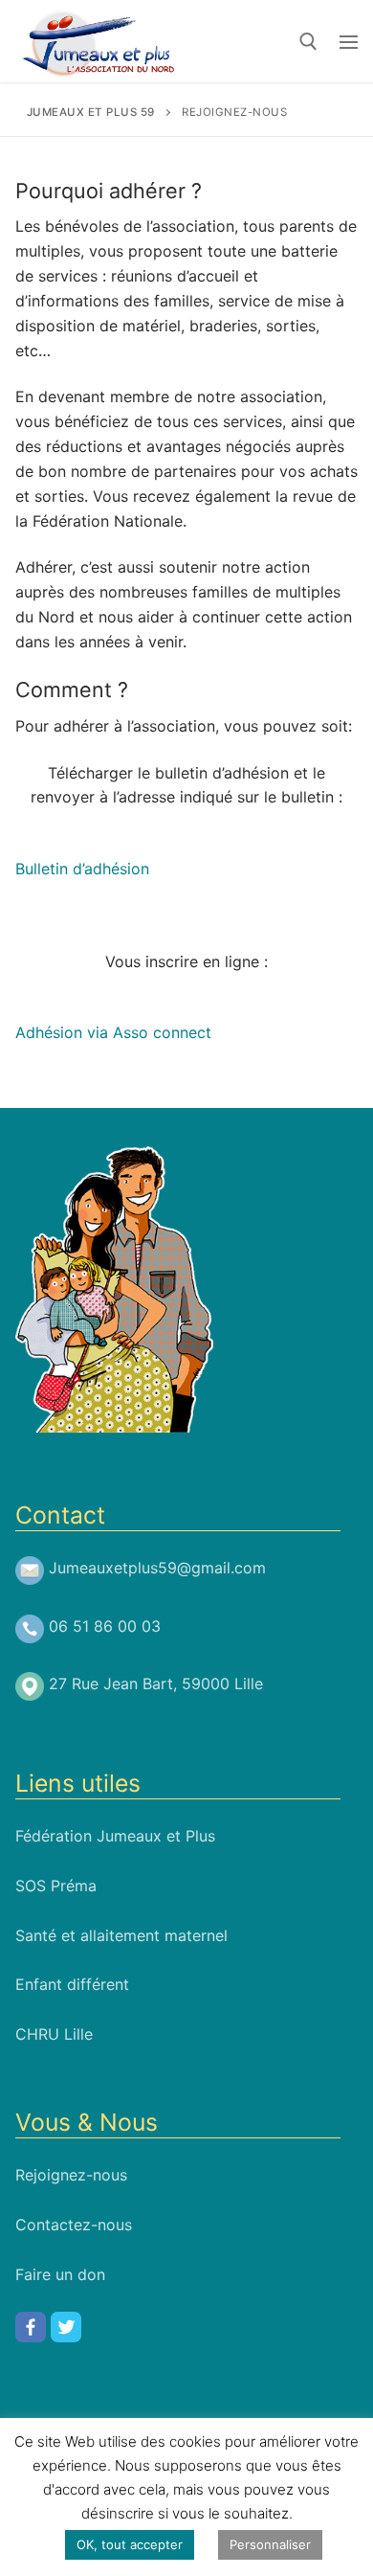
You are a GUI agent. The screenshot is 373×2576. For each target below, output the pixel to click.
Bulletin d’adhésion (82, 869)
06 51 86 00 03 (105, 1626)
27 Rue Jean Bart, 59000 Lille (156, 1683)
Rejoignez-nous (71, 2175)
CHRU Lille (54, 2034)
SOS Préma (56, 1886)
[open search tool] (308, 42)
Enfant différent (72, 1984)
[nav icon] (349, 41)
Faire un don (60, 2274)
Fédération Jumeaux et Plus (115, 1836)
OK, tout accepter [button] (130, 2544)
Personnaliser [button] (270, 2544)
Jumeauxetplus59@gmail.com (157, 1568)
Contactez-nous (74, 2225)
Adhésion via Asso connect (113, 1032)
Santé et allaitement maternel (121, 1935)
